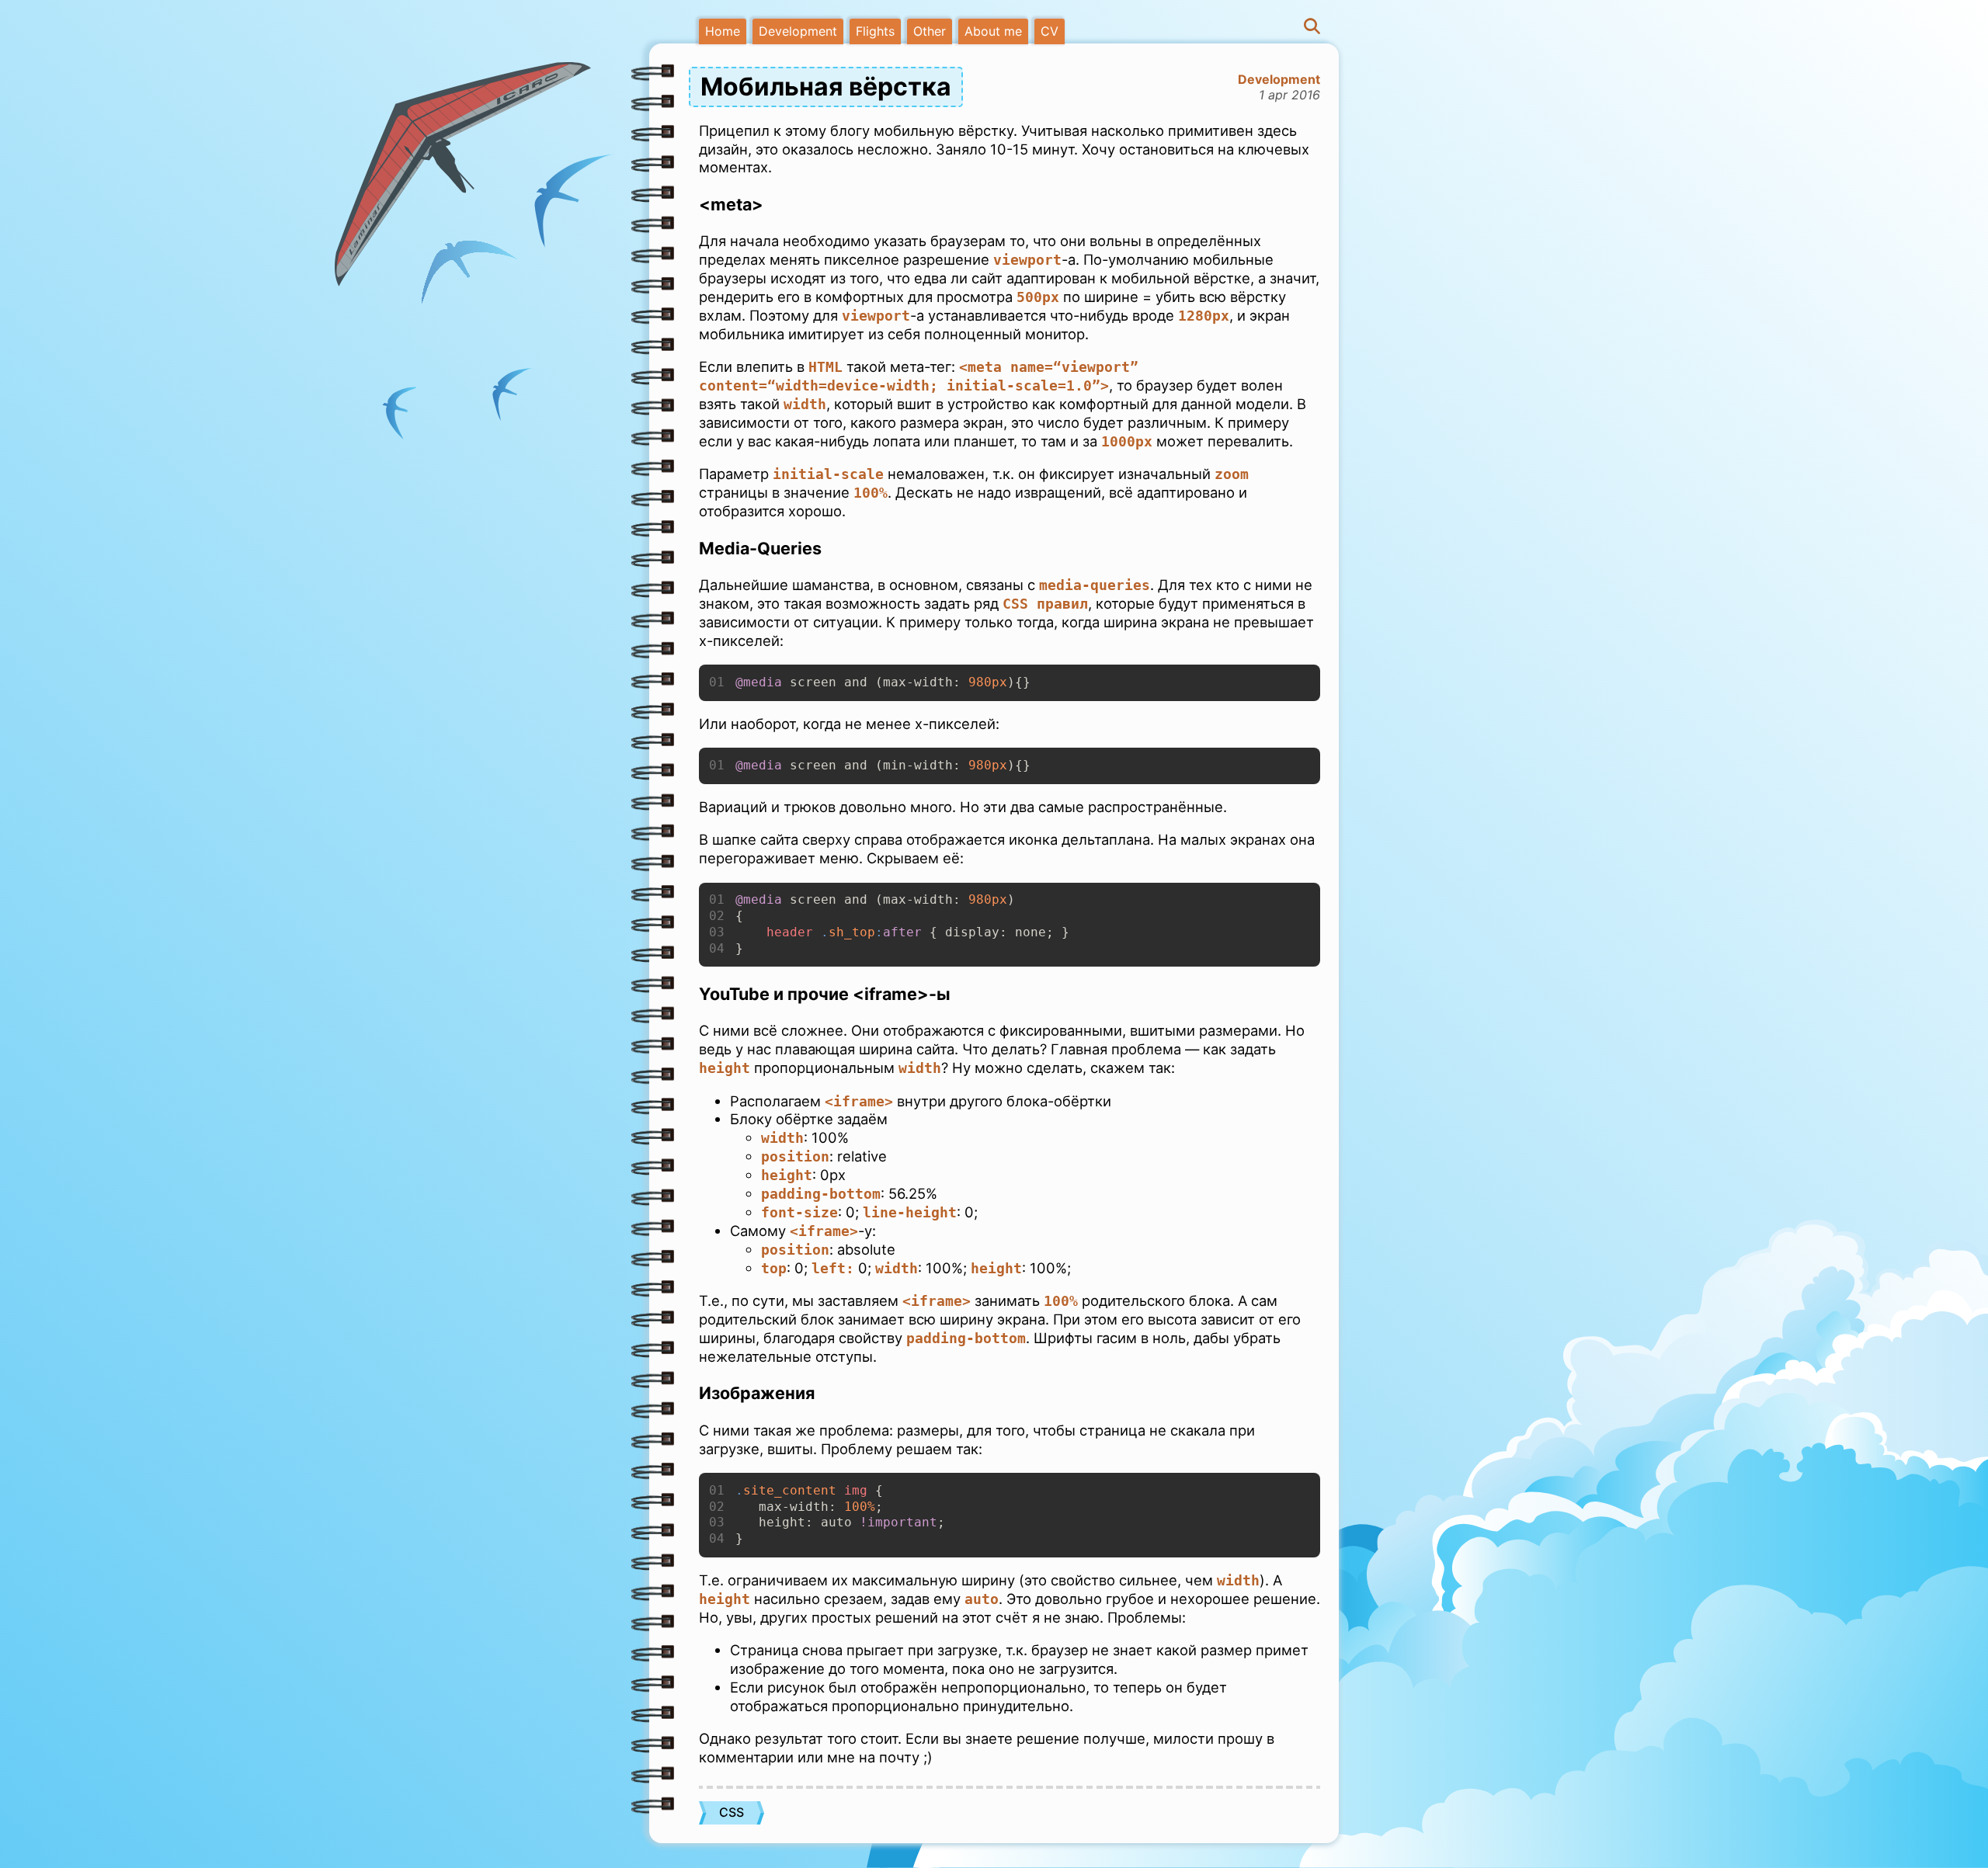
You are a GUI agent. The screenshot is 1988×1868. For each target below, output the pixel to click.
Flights (875, 31)
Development (798, 31)
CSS (732, 1812)
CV (1050, 31)
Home (723, 31)
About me (993, 31)
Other (930, 31)
